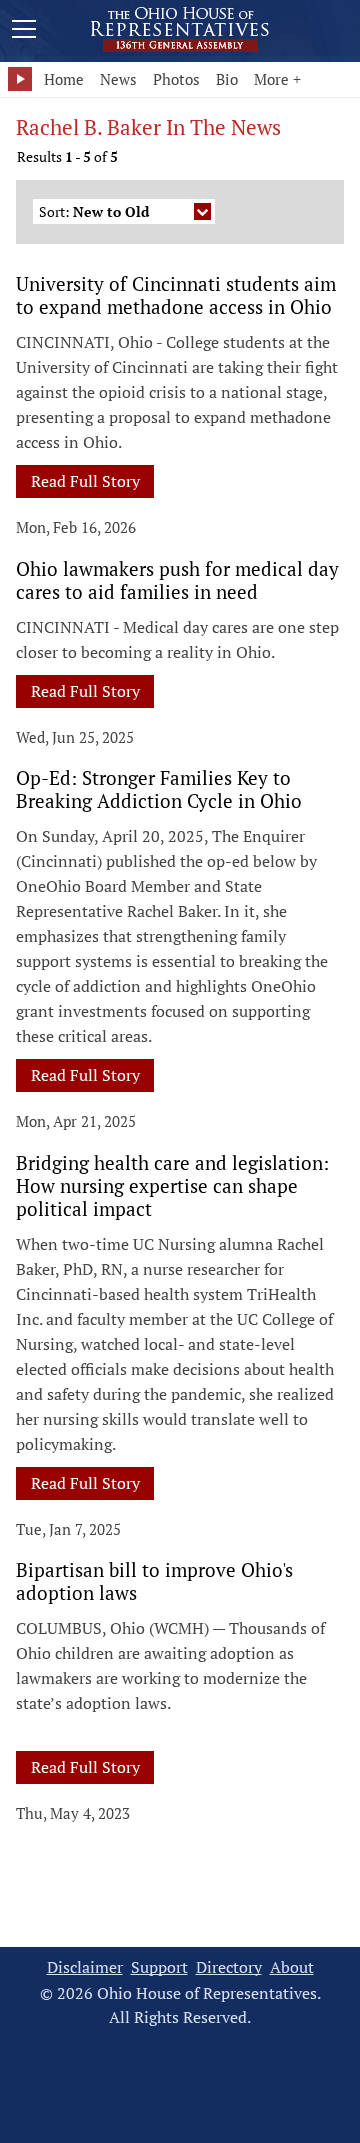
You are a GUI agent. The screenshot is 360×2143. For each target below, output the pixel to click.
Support (159, 1967)
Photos (176, 79)
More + (277, 79)
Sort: (94, 211)
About (292, 1967)
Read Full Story (85, 481)
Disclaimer (85, 1967)
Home (64, 79)
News (118, 79)
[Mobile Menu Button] (24, 32)
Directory (229, 1967)
